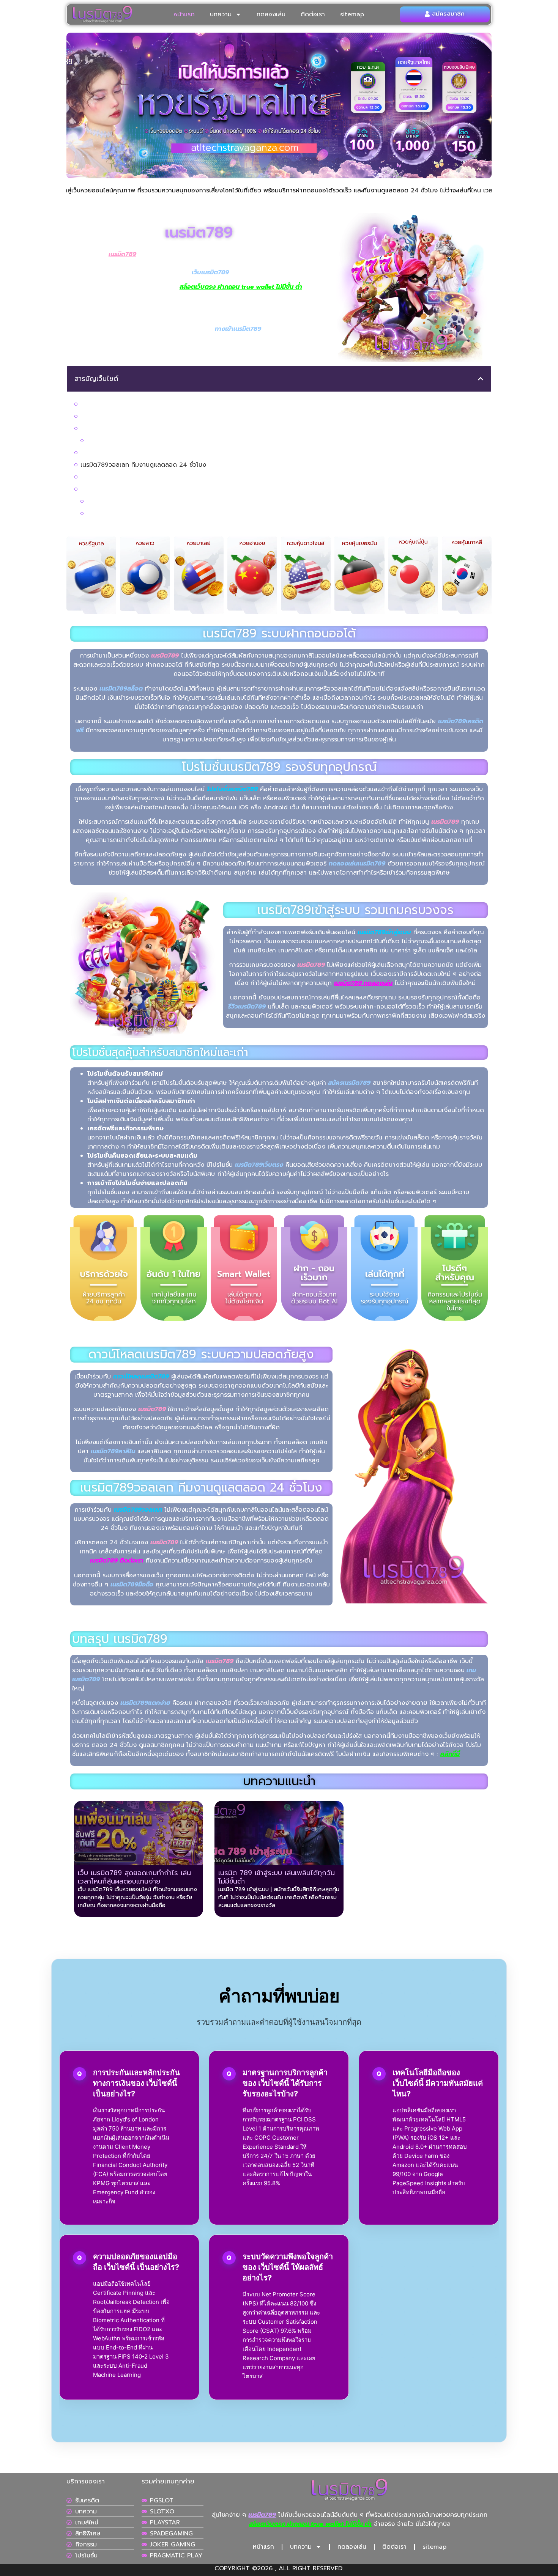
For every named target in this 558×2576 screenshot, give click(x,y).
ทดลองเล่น (271, 14)
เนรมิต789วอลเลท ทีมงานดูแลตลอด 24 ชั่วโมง (143, 465)
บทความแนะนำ (99, 489)
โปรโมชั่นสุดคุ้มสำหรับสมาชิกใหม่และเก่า (137, 441)
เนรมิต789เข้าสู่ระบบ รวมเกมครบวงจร (130, 428)
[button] (481, 379)
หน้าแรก (184, 14)
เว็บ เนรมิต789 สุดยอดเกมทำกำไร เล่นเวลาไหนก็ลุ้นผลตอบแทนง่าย (176, 501)
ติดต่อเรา (313, 14)
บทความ (221, 14)
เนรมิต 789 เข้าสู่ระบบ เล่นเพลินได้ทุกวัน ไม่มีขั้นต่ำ (153, 513)
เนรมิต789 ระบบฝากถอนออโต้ (120, 404)
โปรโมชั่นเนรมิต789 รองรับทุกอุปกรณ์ (130, 416)
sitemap (352, 14)
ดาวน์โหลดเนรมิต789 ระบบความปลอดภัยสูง (139, 453)
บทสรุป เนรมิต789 (105, 477)
